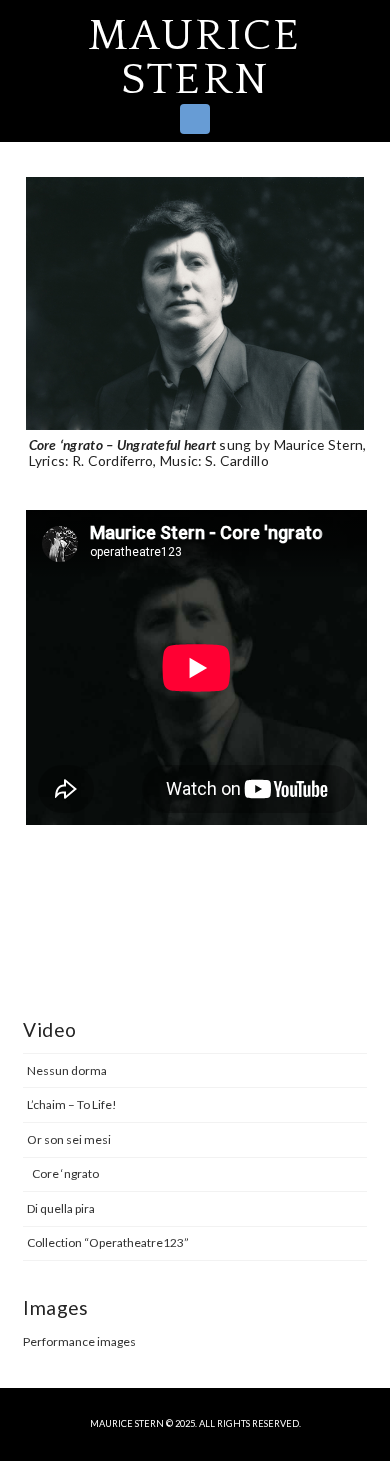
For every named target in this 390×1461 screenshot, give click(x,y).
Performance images (79, 1341)
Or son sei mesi (69, 1139)
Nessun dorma (67, 1070)
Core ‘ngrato (65, 1173)
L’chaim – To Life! (72, 1104)
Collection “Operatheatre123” (108, 1242)
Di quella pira (61, 1208)
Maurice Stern (194, 58)
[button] (195, 119)
